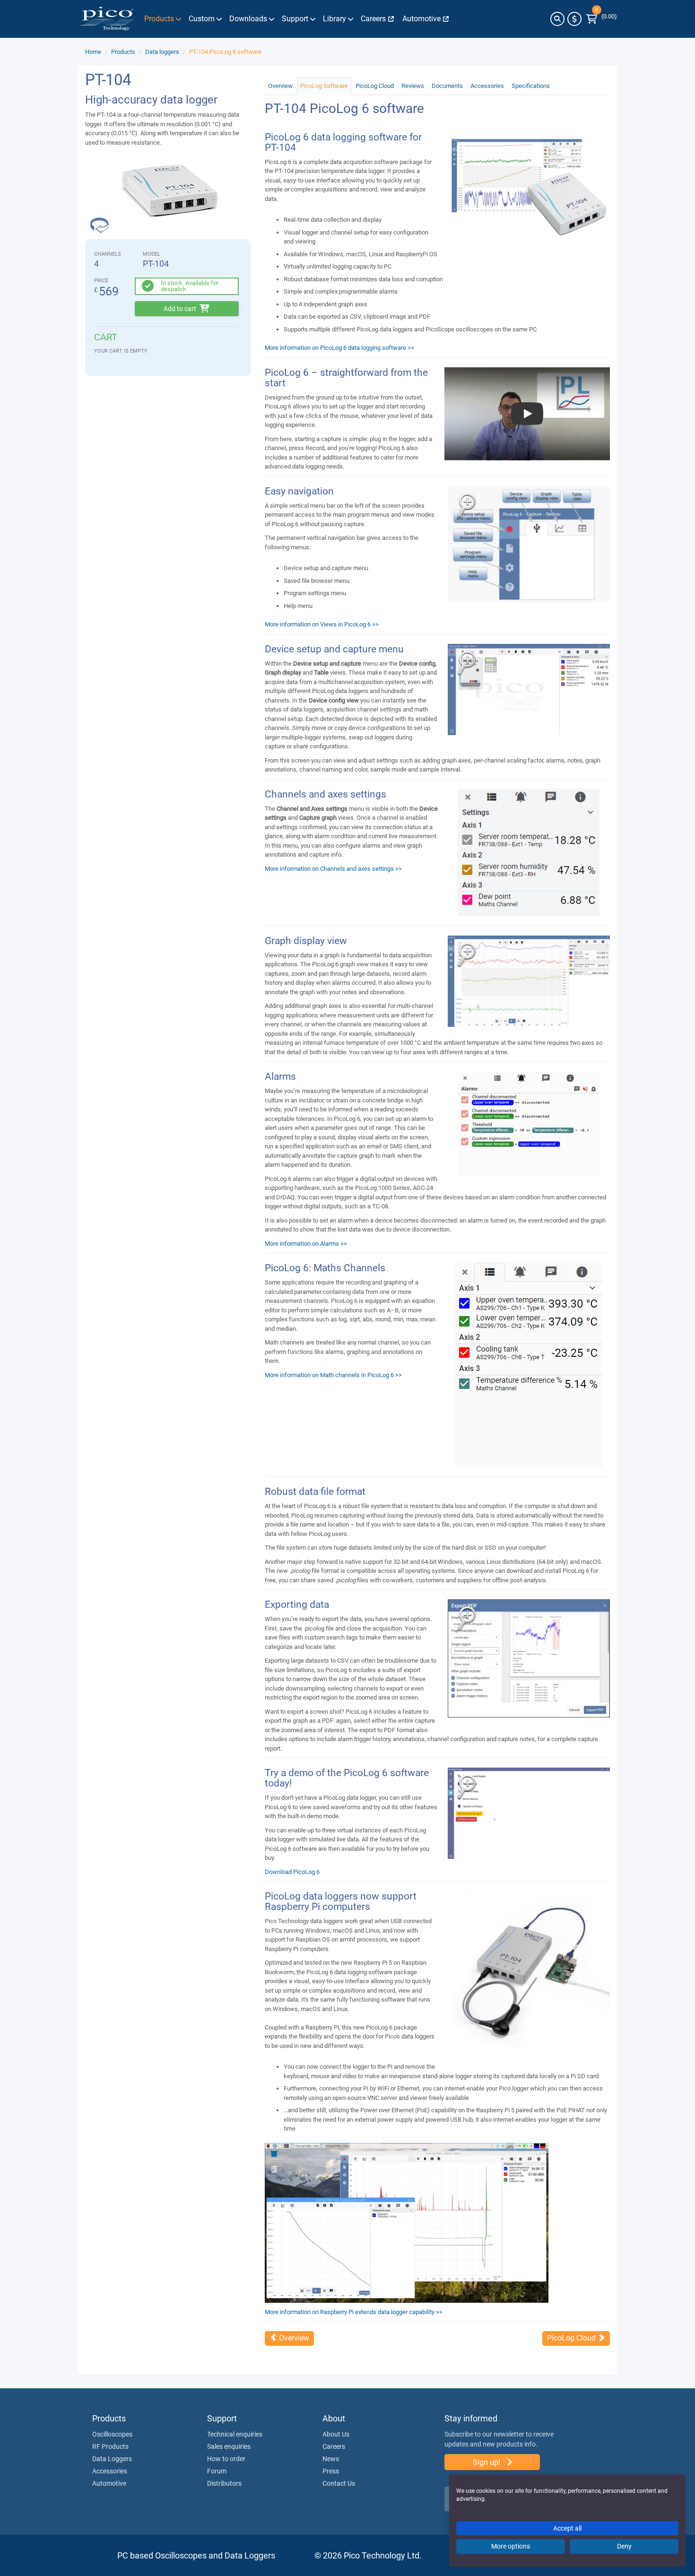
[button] (557, 19)
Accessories (487, 86)
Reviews (413, 86)
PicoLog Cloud (375, 86)
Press (331, 2471)
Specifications (531, 86)
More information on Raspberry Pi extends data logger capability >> (354, 2312)
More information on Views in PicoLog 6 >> (322, 624)
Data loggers (162, 52)
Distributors (224, 2483)
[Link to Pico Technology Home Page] (106, 19)
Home (93, 52)
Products (123, 52)
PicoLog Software (324, 86)
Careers (334, 2446)
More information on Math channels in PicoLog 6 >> (333, 1375)
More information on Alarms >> (306, 1244)
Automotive (109, 2483)
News (331, 2459)
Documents (447, 86)
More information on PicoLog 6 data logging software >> (339, 348)
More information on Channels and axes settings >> (333, 869)
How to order (226, 2459)
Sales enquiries (229, 2446)
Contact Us (339, 2483)
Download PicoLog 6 (292, 1872)
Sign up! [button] (487, 2462)
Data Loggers (112, 2459)
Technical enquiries (235, 2434)
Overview (280, 86)
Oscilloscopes (112, 2434)
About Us (336, 2434)
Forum (217, 2471)
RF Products (110, 2446)
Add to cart (181, 309)
